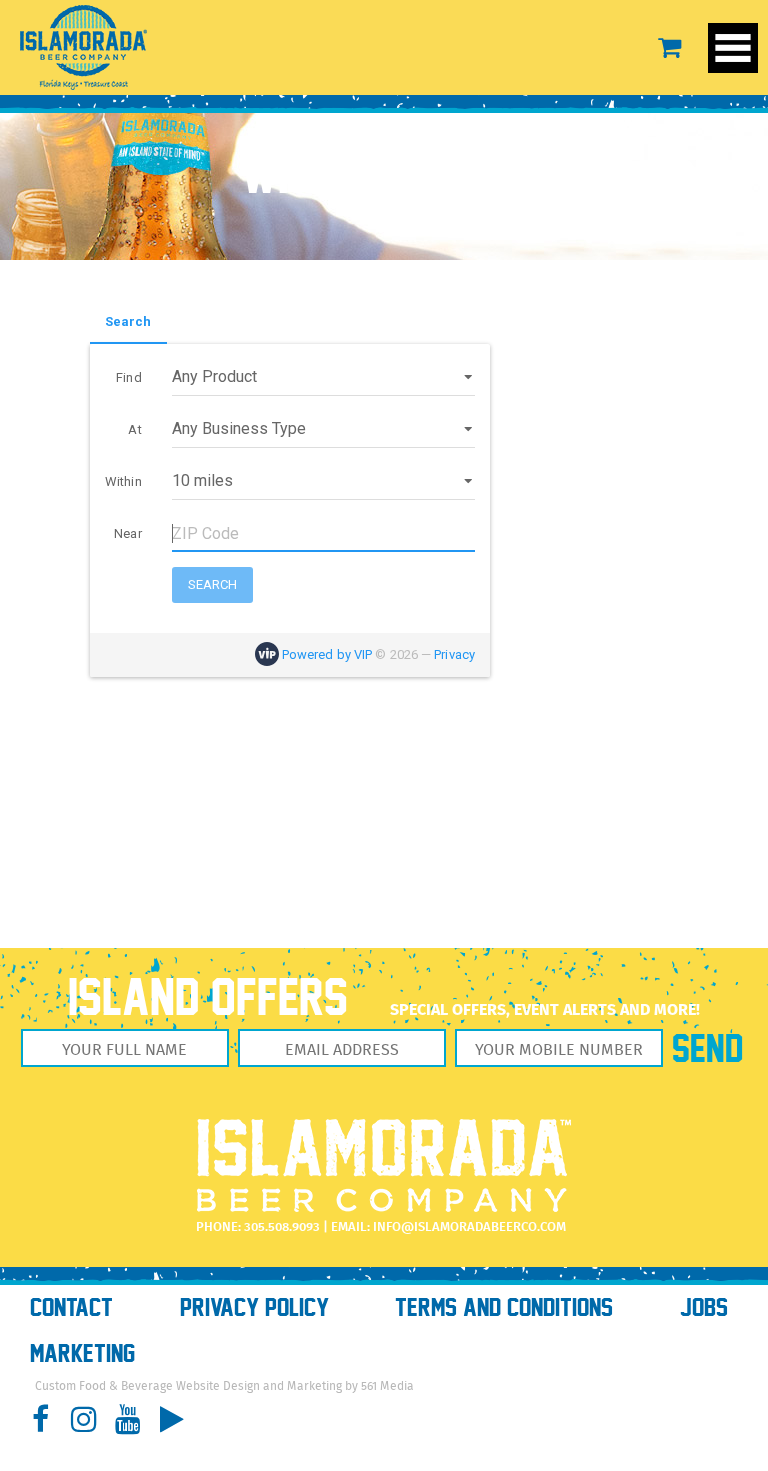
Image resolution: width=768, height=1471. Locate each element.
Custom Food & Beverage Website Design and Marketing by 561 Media (224, 1386)
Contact (71, 1307)
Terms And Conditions (504, 1307)
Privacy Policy (254, 1307)
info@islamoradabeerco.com (469, 1227)
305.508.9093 (282, 1227)
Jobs (704, 1307)
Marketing (82, 1353)
